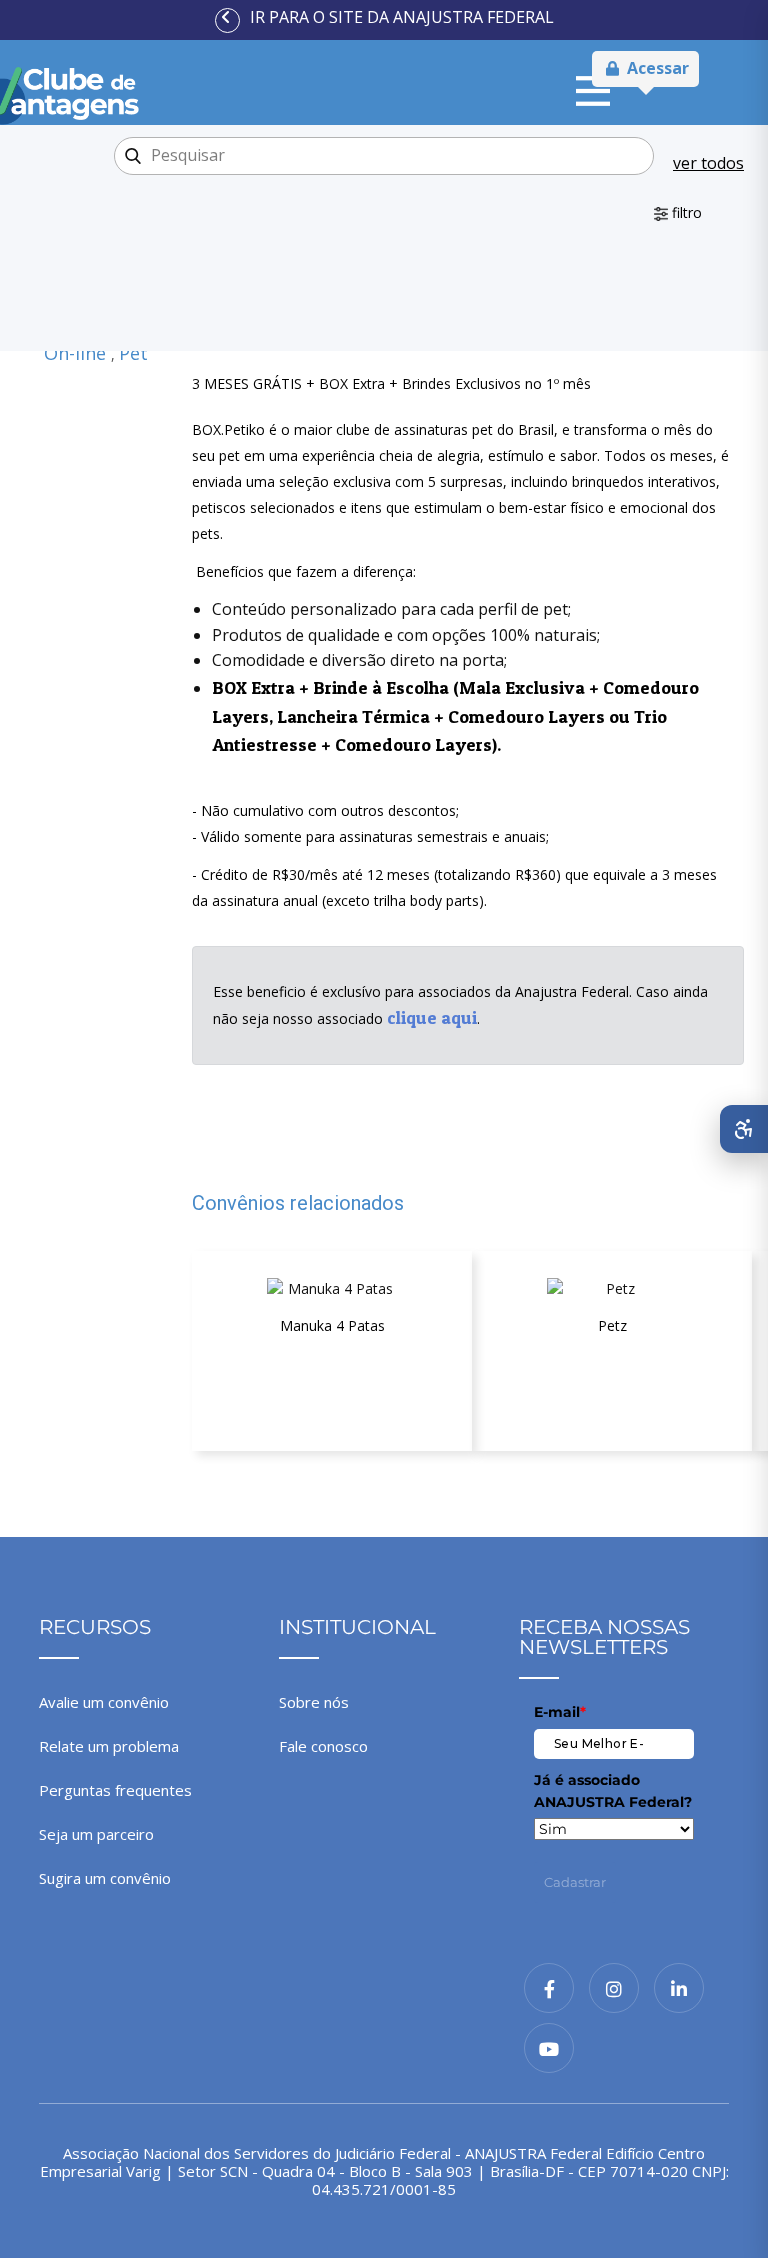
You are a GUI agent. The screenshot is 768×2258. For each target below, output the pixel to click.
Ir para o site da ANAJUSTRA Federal (402, 17)
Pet (133, 353)
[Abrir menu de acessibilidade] (744, 1129)
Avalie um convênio (104, 1702)
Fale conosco (323, 1746)
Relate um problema (109, 1746)
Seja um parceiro (96, 1834)
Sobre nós (314, 1702)
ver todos (708, 163)
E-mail (560, 1712)
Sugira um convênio (105, 1878)
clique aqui (432, 1017)
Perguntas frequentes (115, 1790)
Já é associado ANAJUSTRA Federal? (613, 1791)
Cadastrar (575, 1882)
